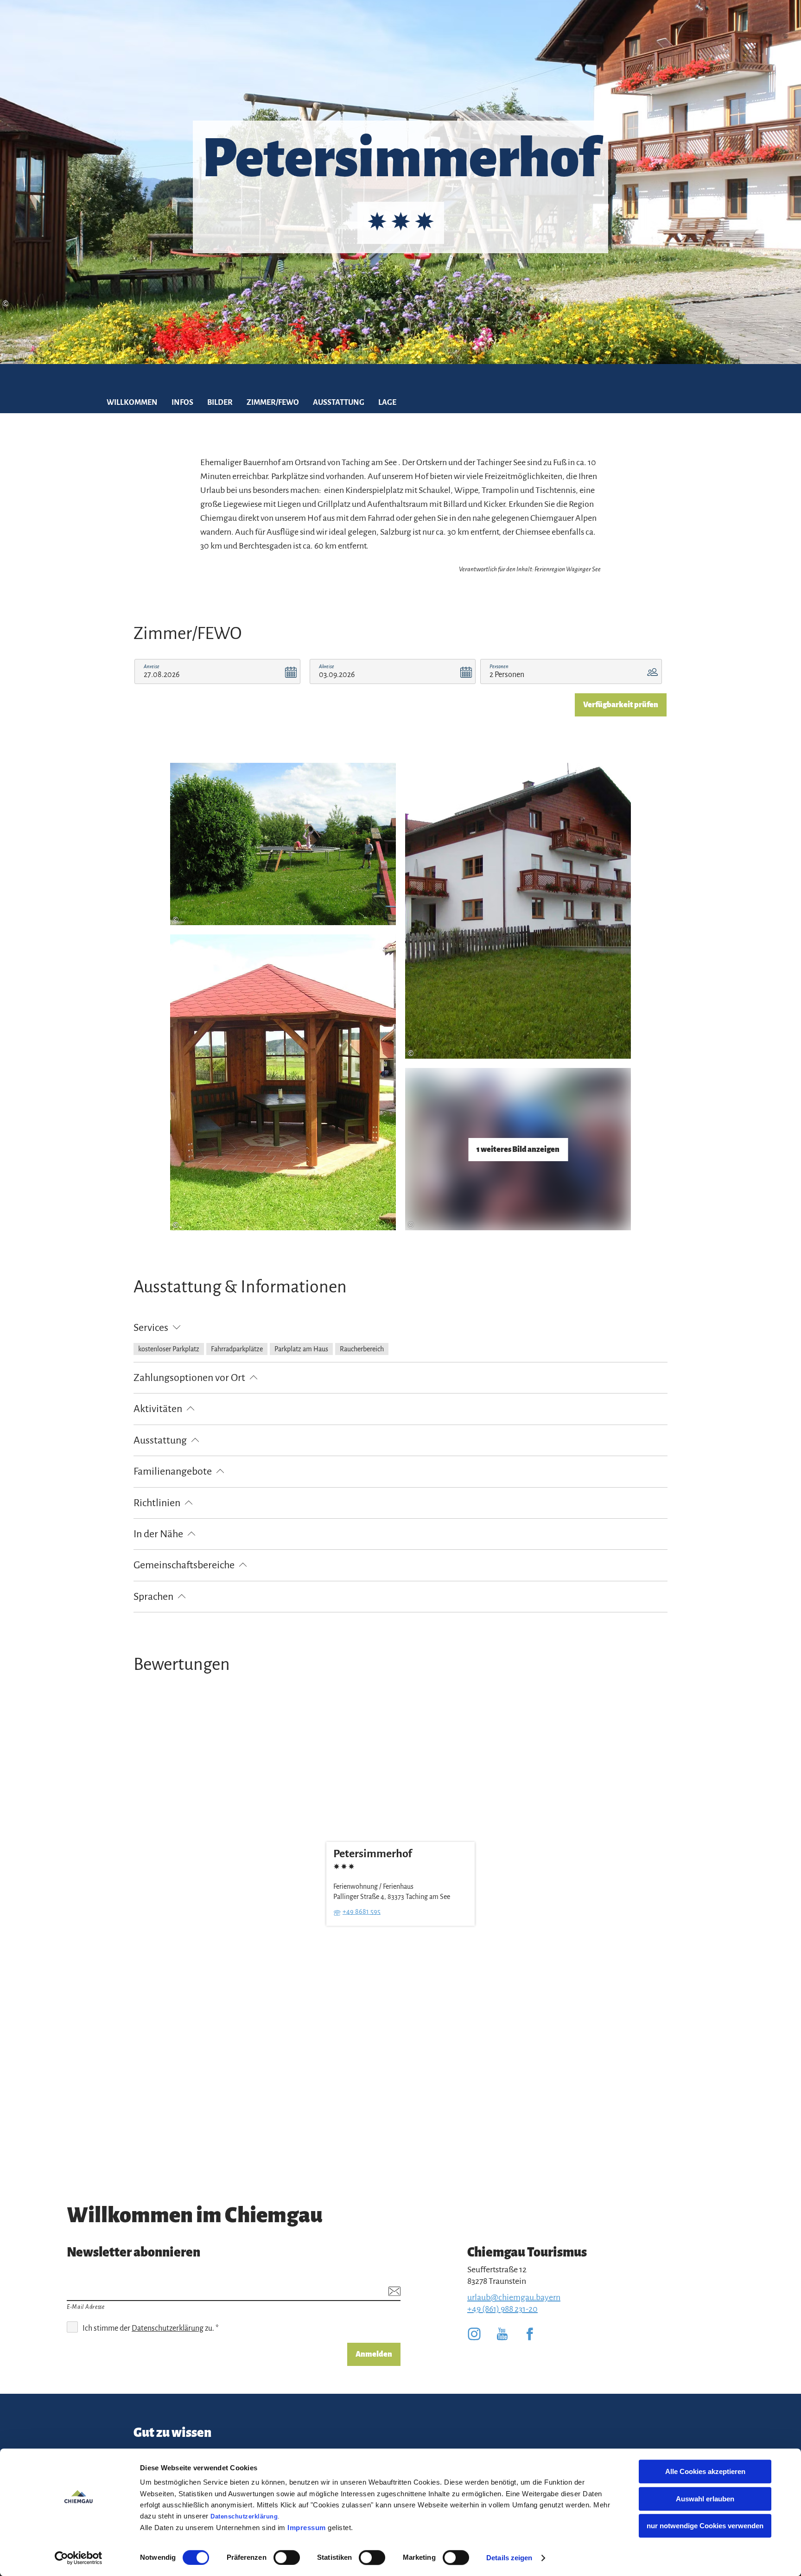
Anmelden (374, 2354)
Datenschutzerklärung (244, 2516)
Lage (387, 403)
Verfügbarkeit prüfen (621, 705)
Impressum (307, 2528)
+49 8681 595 (362, 1911)
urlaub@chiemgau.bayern (514, 2297)
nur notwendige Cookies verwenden (705, 2526)
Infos (182, 403)
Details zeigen (509, 2558)
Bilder (220, 403)
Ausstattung (339, 403)
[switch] (287, 2557)
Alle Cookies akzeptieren (705, 2471)
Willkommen (132, 403)
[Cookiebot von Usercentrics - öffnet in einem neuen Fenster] (79, 2558)
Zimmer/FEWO (273, 403)
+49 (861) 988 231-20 (502, 2309)
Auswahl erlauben (705, 2499)
